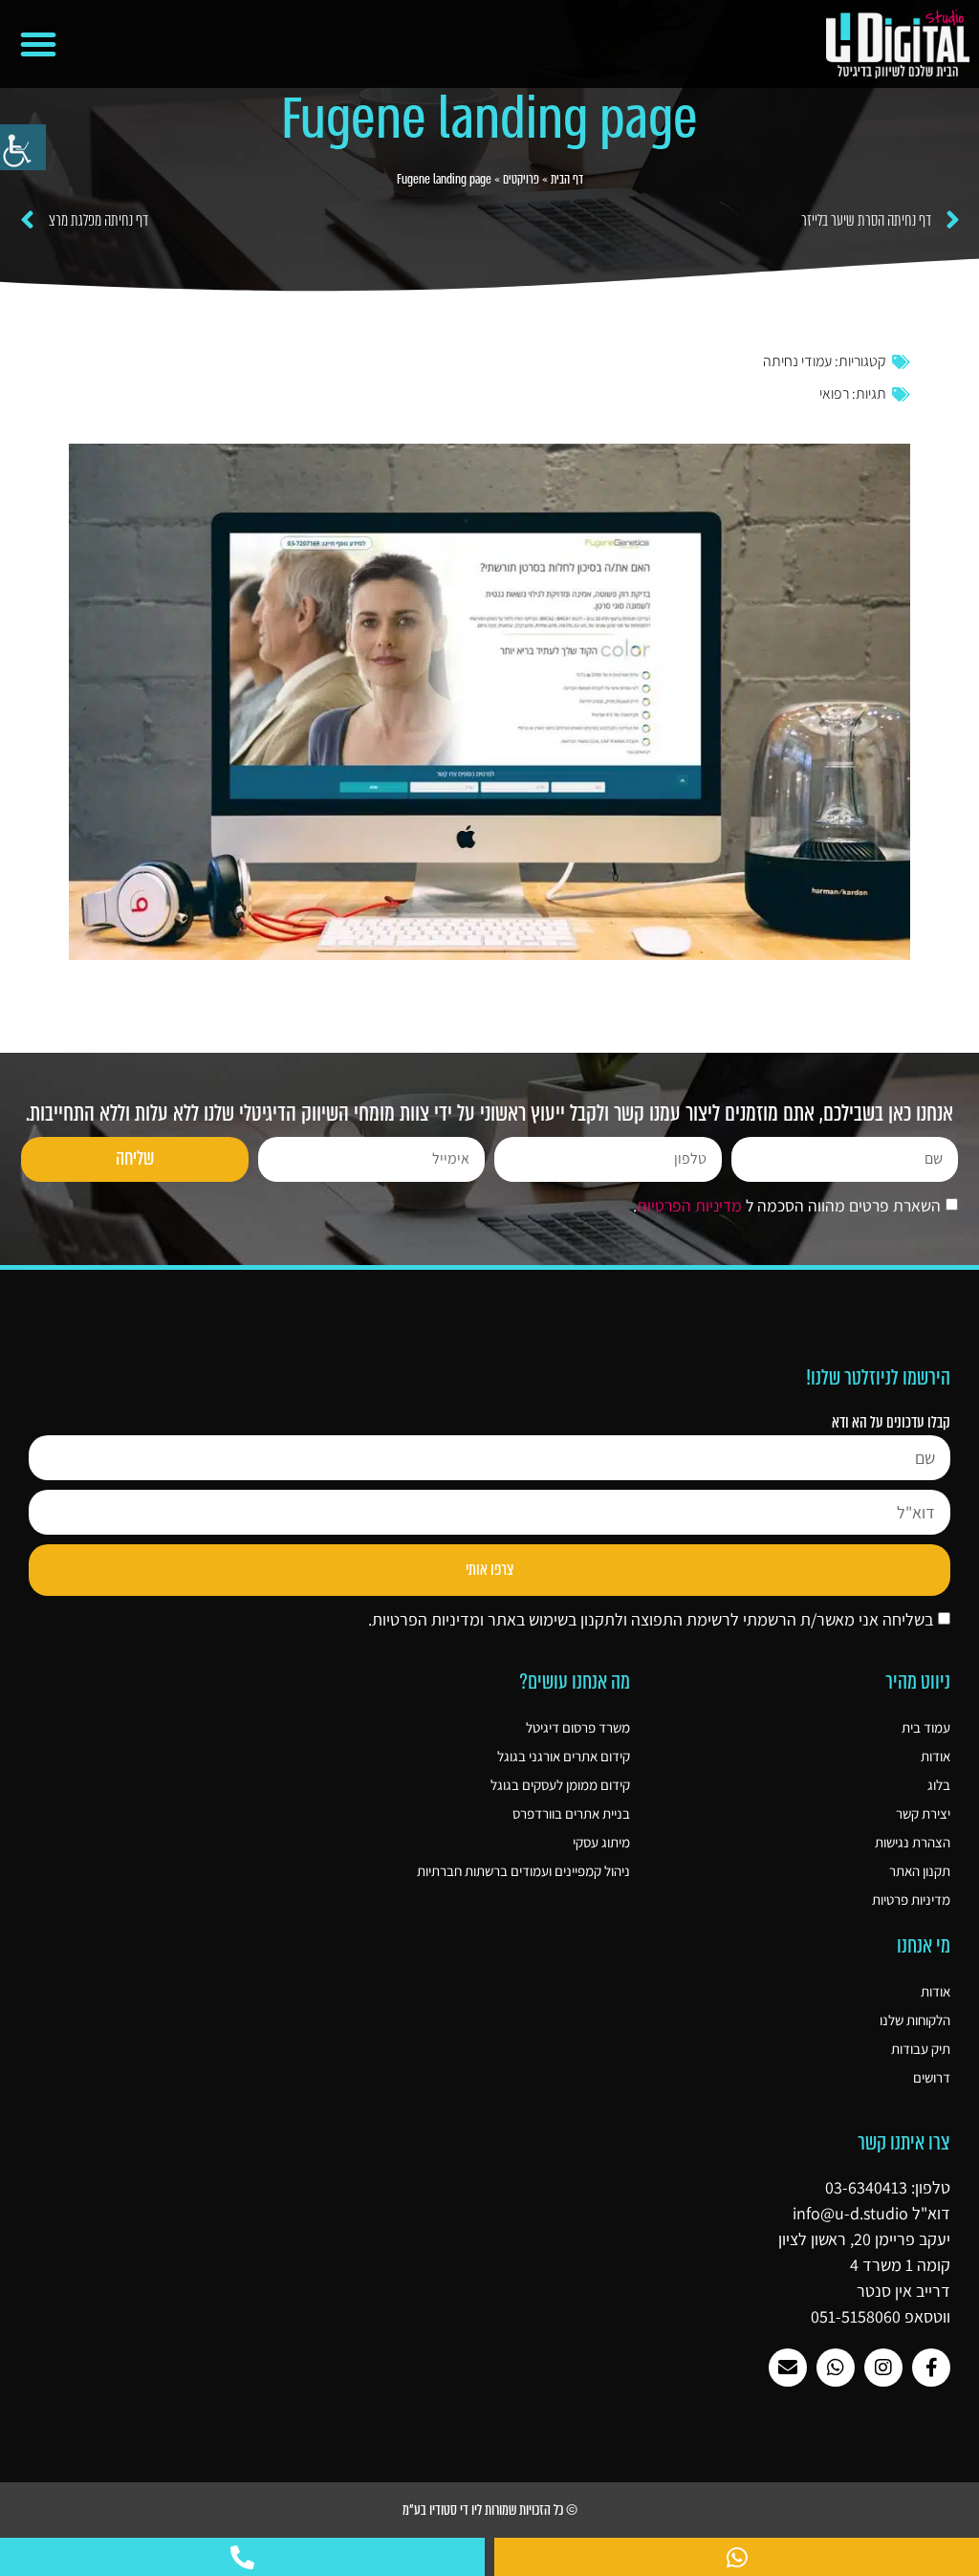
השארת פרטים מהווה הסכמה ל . (787, 1205)
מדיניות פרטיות (911, 1899)
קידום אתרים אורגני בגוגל (564, 1756)
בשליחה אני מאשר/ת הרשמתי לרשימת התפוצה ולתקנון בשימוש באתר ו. (651, 1619)
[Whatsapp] (836, 2368)
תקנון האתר (920, 1871)
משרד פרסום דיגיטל (578, 1727)
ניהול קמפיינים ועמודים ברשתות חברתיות (523, 1871)
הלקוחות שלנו (915, 2020)
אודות (935, 1756)
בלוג (939, 1785)
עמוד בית (926, 1727)
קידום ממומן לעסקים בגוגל (560, 1785)
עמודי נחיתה (797, 361)
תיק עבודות (921, 2049)
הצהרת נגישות (913, 1842)
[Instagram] (883, 2368)
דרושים (932, 2077)
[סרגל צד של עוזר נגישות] (23, 147)
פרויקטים (521, 179)
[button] (38, 44)
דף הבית (567, 179)
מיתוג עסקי (601, 1842)
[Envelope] (788, 2368)
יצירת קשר (923, 1813)
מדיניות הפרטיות (689, 1205)
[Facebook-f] (931, 2368)
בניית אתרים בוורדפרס (571, 1813)
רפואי (834, 393)
